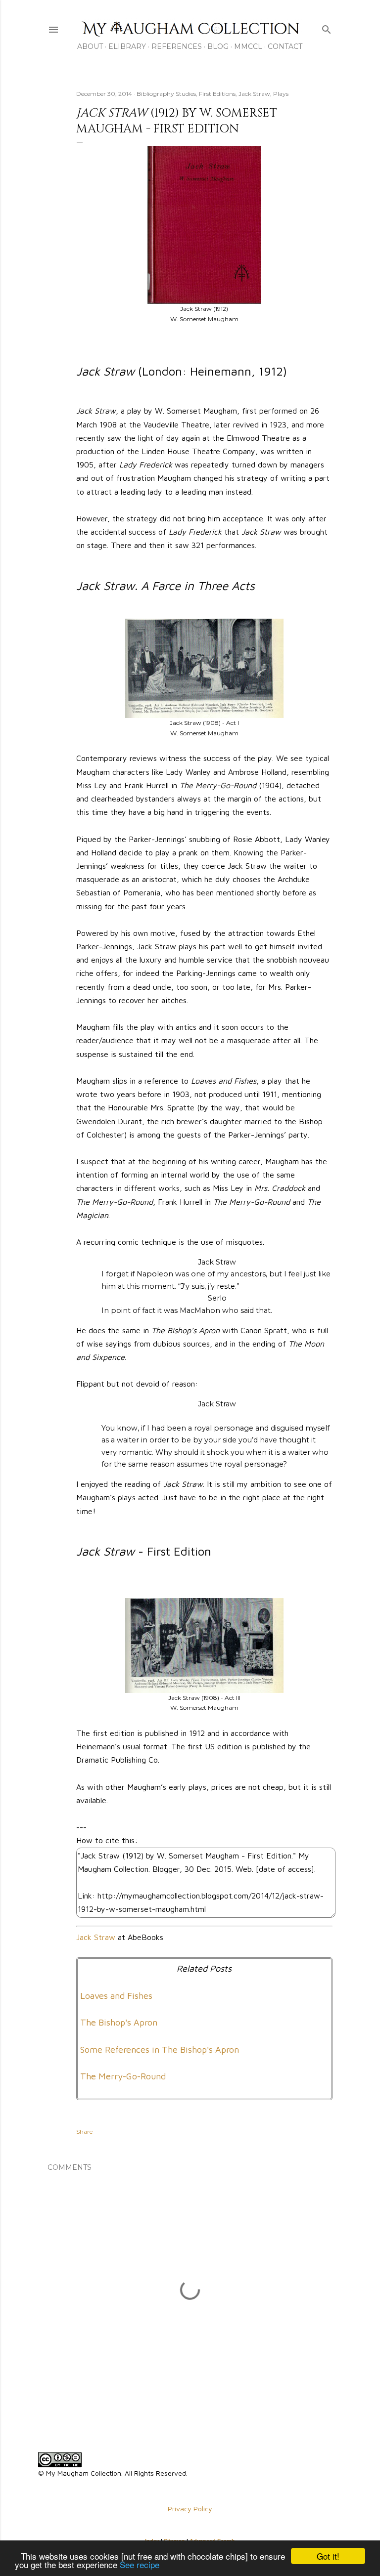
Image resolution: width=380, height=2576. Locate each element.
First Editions (217, 94)
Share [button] (84, 2132)
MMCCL (248, 46)
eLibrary (127, 46)
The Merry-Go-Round (123, 2076)
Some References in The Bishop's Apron (160, 2049)
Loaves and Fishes (116, 1996)
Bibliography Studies (166, 94)
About (90, 46)
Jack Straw (254, 94)
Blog (218, 46)
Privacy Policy (190, 2509)
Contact (285, 46)
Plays (281, 94)
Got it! (328, 2556)
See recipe (140, 2564)
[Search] (327, 27)
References (177, 46)
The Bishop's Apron (119, 2022)
